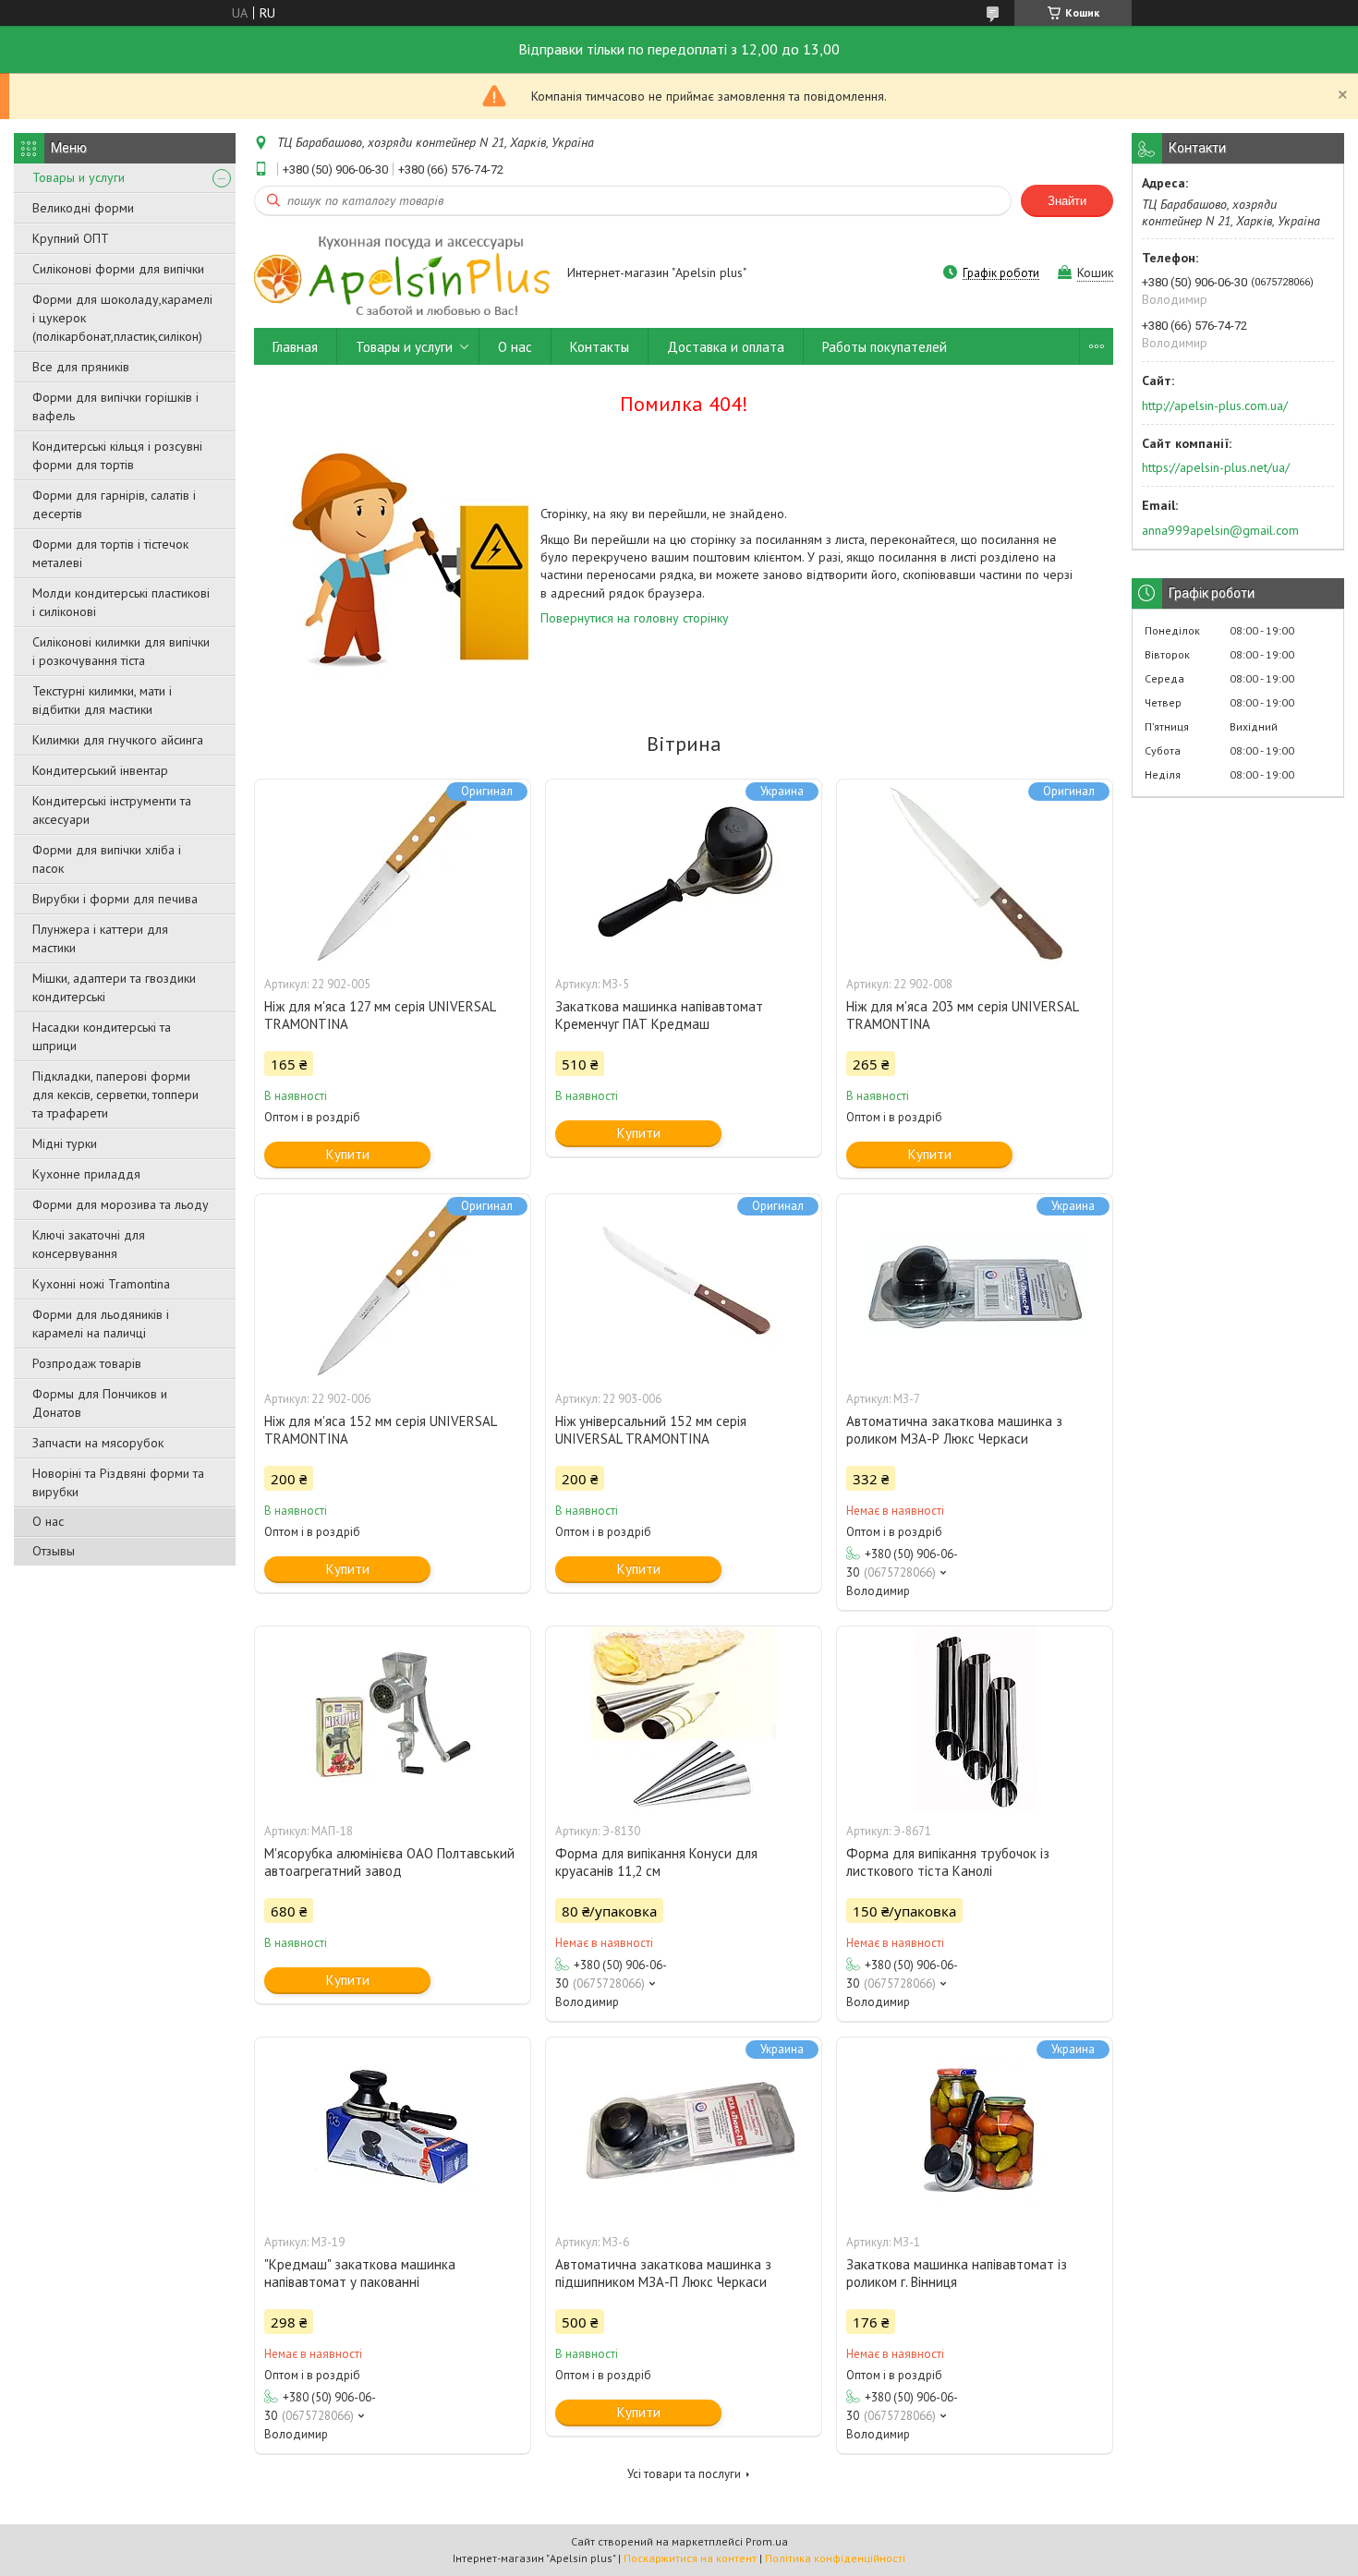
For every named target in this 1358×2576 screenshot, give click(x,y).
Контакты (600, 347)
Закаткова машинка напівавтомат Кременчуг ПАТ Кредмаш (659, 1015)
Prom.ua (767, 2541)
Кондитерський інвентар (100, 770)
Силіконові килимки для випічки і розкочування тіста (121, 651)
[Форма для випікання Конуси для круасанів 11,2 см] (684, 1719)
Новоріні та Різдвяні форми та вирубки (118, 1482)
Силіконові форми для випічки (118, 269)
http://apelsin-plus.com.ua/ (1215, 405)
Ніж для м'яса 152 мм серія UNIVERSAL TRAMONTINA (380, 1430)
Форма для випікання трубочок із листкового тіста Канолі (948, 1862)
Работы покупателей (885, 347)
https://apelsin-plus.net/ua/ (1216, 467)
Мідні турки (65, 1143)
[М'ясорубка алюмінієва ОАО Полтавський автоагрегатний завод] (393, 1719)
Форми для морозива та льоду (121, 1204)
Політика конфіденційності (835, 2558)
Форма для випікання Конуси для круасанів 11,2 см (656, 1862)
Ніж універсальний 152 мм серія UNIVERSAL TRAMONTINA (651, 1430)
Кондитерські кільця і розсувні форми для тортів (117, 455)
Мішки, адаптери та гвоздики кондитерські (114, 987)
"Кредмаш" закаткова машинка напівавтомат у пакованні (360, 2273)
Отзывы (54, 1551)
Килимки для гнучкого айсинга (118, 740)
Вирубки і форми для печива (115, 899)
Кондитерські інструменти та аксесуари (112, 810)
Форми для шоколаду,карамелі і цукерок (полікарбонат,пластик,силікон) (122, 318)
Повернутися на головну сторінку (635, 618)
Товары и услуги (79, 177)
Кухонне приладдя (86, 1174)
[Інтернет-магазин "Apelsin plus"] (402, 274)
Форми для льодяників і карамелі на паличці (101, 1324)
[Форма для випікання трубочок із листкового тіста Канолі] (975, 1719)
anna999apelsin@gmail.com (1220, 530)
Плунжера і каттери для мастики (100, 938)
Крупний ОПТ (71, 238)
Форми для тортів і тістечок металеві (110, 553)
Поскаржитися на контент (690, 2558)
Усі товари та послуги (684, 2474)
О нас (48, 1521)
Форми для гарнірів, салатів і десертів (114, 504)
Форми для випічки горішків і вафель (115, 406)
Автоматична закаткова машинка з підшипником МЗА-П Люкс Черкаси (663, 2273)
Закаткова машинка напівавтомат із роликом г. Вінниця (957, 2273)
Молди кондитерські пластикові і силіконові (121, 602)
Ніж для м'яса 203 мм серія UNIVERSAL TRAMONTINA (962, 1015)
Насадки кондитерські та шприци (102, 1036)
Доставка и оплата (726, 347)
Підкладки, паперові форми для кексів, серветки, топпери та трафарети (115, 1094)
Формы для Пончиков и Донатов (100, 1403)
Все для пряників (81, 367)
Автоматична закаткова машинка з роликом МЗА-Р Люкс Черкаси (954, 1430)
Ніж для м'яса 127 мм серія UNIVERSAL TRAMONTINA (380, 1015)
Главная (295, 347)
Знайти (1067, 201)
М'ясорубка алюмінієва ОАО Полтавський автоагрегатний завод (389, 1862)
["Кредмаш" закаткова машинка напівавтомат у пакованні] (393, 2130)
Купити (348, 1154)
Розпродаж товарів (87, 1363)
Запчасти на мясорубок (98, 1443)
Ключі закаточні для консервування (89, 1244)
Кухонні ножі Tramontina (101, 1284)
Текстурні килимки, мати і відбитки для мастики (102, 700)
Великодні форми (83, 208)
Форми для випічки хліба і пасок (107, 859)
